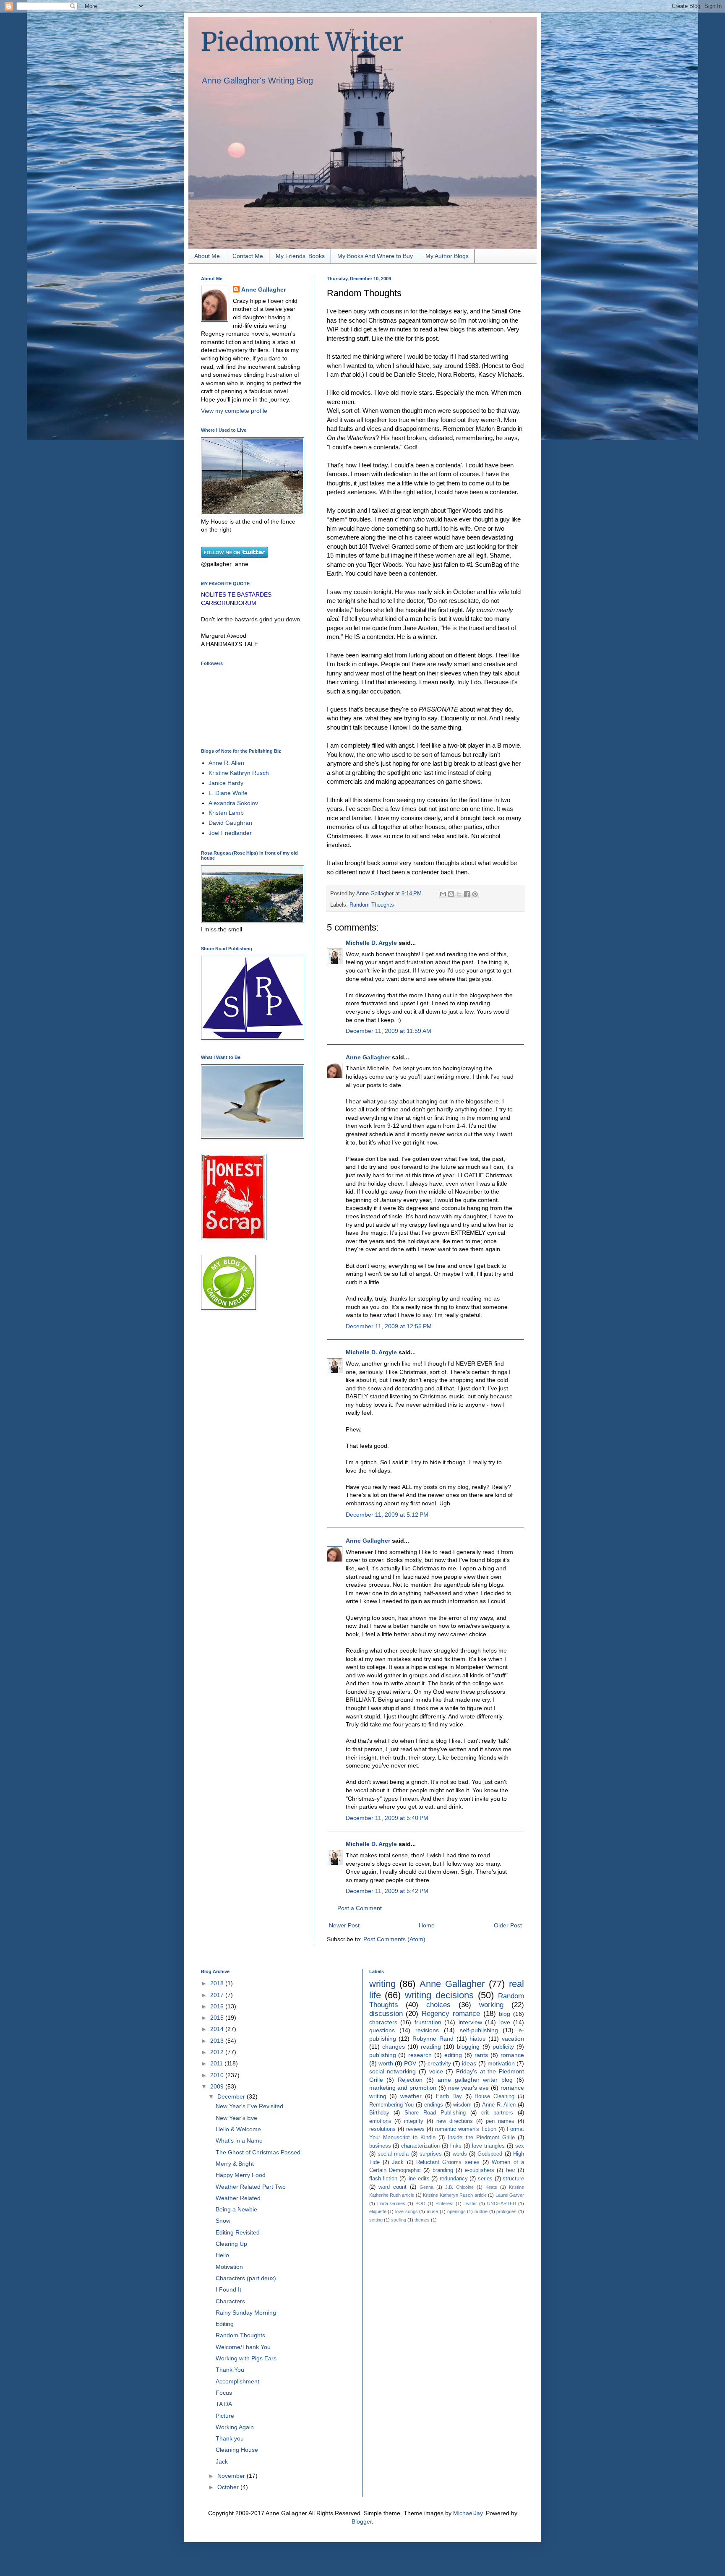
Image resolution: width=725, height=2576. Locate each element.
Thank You (230, 2370)
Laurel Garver (510, 2195)
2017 (218, 1995)
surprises (431, 2154)
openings (456, 2211)
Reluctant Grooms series (448, 2162)
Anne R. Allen (226, 763)
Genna (426, 2187)
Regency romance (451, 2014)
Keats (491, 2187)
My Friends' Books (300, 256)
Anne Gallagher (368, 1057)
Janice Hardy (226, 783)
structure (513, 2179)
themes (422, 2220)
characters (383, 2022)
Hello (222, 2255)
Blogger (362, 2521)
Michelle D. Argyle (371, 943)
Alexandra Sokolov (233, 803)
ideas (469, 2063)
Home (427, 1925)
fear (511, 2170)
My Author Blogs (447, 256)
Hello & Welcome (238, 2129)
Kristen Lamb (226, 813)
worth (386, 2063)
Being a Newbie (236, 2209)
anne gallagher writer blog (475, 2080)
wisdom (462, 2105)
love (505, 2022)
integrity (414, 2121)
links (456, 2146)
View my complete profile (234, 411)
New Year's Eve (236, 2118)
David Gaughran (230, 823)
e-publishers (480, 2170)
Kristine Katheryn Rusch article (455, 2195)
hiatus (477, 2039)
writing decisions (439, 1995)
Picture (225, 2416)
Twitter (470, 2203)
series (485, 2179)
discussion (386, 2014)
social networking (393, 2071)
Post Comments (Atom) (394, 1939)
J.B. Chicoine (459, 2187)
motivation (501, 2063)
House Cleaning (494, 2096)
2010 (218, 2075)
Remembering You (392, 2105)
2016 (218, 2006)
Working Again (235, 2427)
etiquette (378, 2211)
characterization (420, 2146)
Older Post (508, 1925)
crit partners (497, 2113)
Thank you (230, 2438)
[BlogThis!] (451, 894)
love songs (407, 2211)
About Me (207, 256)
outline (481, 2211)
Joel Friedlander (230, 833)
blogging (468, 2047)
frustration (428, 2022)
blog (505, 2014)
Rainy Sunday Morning (246, 2313)
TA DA (224, 2404)
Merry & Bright (235, 2164)
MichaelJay (468, 2513)
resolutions (382, 2129)
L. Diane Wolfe (228, 793)
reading (431, 2047)
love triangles (488, 2146)
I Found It (228, 2289)
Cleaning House (237, 2450)
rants (481, 2055)
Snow (223, 2221)
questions (382, 2030)
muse (432, 2211)
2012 (218, 2052)
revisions (427, 2030)
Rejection (410, 2080)
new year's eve (468, 2088)
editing (453, 2055)
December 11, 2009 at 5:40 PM (387, 1818)
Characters (230, 2301)
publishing (383, 2055)
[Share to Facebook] (467, 894)
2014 (218, 2029)
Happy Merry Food (241, 2175)
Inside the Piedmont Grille (481, 2138)
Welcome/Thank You (243, 2347)
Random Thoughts (372, 905)
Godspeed (490, 2154)
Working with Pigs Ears (246, 2358)
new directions (455, 2121)
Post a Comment (360, 1908)
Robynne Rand (433, 2039)
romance (512, 2055)
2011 (217, 2063)
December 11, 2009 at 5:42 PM (387, 1891)
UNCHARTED (502, 2203)
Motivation (229, 2267)
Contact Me (248, 256)
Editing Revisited (238, 2232)
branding (443, 2170)
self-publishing (479, 2030)
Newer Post (344, 1925)
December (232, 2096)
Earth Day (449, 2096)
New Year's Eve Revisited (249, 2106)
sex (520, 2146)
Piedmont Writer (302, 42)
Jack (222, 2461)
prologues (506, 2211)
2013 (218, 2041)
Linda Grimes (391, 2203)
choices (438, 2005)
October (229, 2487)
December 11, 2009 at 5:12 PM (387, 1515)
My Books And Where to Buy (375, 256)
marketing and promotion (403, 2088)
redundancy (454, 2179)
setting (376, 2220)
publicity (503, 2047)
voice (436, 2071)
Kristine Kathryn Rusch (239, 773)
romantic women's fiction (466, 2129)
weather (411, 2096)
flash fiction (383, 2179)
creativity (439, 2063)
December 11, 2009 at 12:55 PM (389, 1326)
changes (394, 2047)
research (420, 2055)
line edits (419, 2179)
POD (420, 2203)
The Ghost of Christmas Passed (258, 2152)
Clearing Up (231, 2244)
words (460, 2154)
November (232, 2476)
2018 (218, 1983)
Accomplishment (237, 2381)
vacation (513, 2039)
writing (382, 1984)
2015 (218, 2018)
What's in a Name (239, 2141)
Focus (224, 2393)
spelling (399, 2220)
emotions (380, 2121)
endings (434, 2105)
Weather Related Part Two (251, 2187)
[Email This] (443, 894)
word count (392, 2187)
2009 (218, 2086)
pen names (500, 2121)
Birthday (379, 2113)
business (380, 2146)
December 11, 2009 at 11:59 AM (389, 1031)
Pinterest (445, 2203)
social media (393, 2154)
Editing (225, 2324)
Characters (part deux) (246, 2278)
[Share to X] (459, 894)
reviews (415, 2129)
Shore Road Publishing (435, 2113)
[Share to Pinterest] (475, 894)
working (491, 2005)
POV (410, 2063)
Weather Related (238, 2198)
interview (470, 2022)
